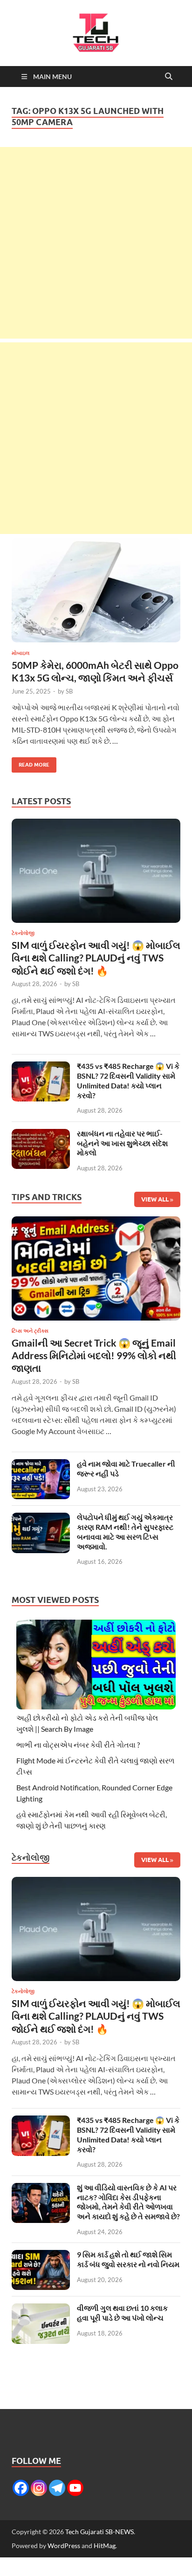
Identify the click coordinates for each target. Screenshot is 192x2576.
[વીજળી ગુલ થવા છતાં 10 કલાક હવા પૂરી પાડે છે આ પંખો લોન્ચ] (41, 2309)
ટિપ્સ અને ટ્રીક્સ (30, 1331)
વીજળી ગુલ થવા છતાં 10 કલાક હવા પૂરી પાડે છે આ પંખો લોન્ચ (122, 2313)
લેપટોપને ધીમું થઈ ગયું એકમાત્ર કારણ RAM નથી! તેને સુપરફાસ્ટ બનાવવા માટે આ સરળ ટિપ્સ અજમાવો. (125, 1532)
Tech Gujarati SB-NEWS (99, 2532)
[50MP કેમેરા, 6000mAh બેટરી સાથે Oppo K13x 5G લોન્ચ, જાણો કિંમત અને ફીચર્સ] (96, 590)
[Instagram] (39, 2488)
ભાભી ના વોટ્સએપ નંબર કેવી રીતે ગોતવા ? (78, 1745)
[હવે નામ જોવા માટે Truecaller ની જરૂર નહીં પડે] (41, 1465)
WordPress (64, 2546)
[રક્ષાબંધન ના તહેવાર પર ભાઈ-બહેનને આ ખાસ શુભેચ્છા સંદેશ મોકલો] (41, 1134)
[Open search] (169, 77)
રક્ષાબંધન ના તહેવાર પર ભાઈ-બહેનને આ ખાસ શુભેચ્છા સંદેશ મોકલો (122, 1143)
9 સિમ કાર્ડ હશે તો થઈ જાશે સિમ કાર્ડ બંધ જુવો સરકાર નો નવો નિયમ (128, 2259)
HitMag (105, 2546)
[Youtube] (75, 2488)
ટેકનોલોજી (23, 933)
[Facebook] (21, 2488)
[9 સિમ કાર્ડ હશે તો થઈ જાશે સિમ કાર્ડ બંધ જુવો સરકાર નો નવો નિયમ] (41, 2255)
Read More (31, 763)
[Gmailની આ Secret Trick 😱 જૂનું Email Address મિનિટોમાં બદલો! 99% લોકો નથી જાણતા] (96, 1271)
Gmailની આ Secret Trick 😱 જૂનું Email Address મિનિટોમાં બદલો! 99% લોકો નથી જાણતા (94, 1355)
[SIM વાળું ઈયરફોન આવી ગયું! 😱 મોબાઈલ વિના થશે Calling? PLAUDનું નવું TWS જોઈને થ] (96, 873)
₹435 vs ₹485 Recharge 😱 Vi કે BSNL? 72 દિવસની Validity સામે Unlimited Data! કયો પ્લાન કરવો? (128, 1080)
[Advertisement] (96, 243)
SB (69, 691)
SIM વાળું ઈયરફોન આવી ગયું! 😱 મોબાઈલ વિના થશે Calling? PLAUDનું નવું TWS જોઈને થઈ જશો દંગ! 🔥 (96, 958)
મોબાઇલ (21, 653)
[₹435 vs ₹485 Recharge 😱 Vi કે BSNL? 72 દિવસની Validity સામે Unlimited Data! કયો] (41, 1067)
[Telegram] (57, 2488)
